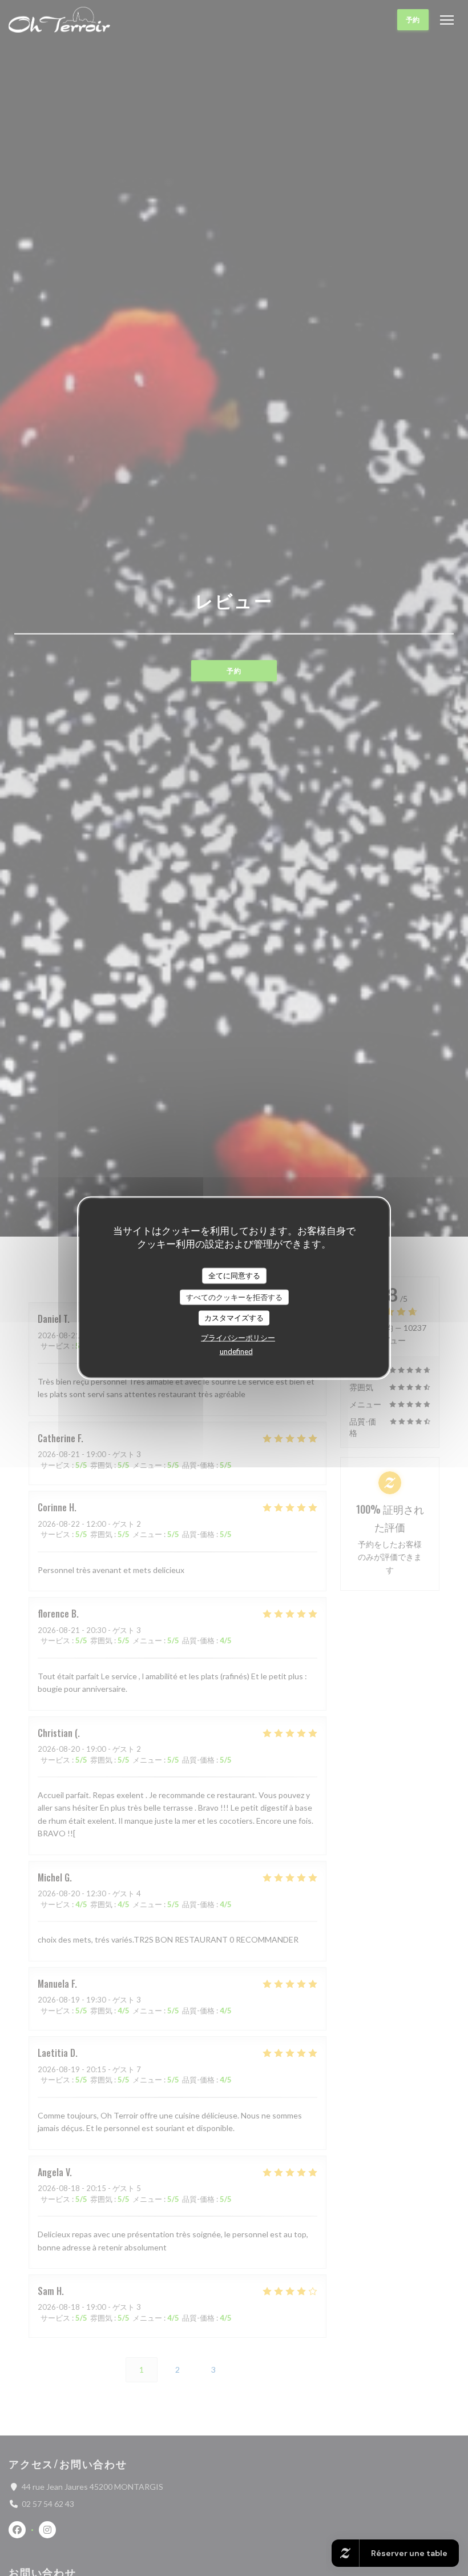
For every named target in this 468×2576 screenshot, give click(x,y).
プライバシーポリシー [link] (238, 1337)
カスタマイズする (234, 1318)
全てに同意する (234, 1275)
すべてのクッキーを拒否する (234, 1297)
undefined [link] (236, 1351)
